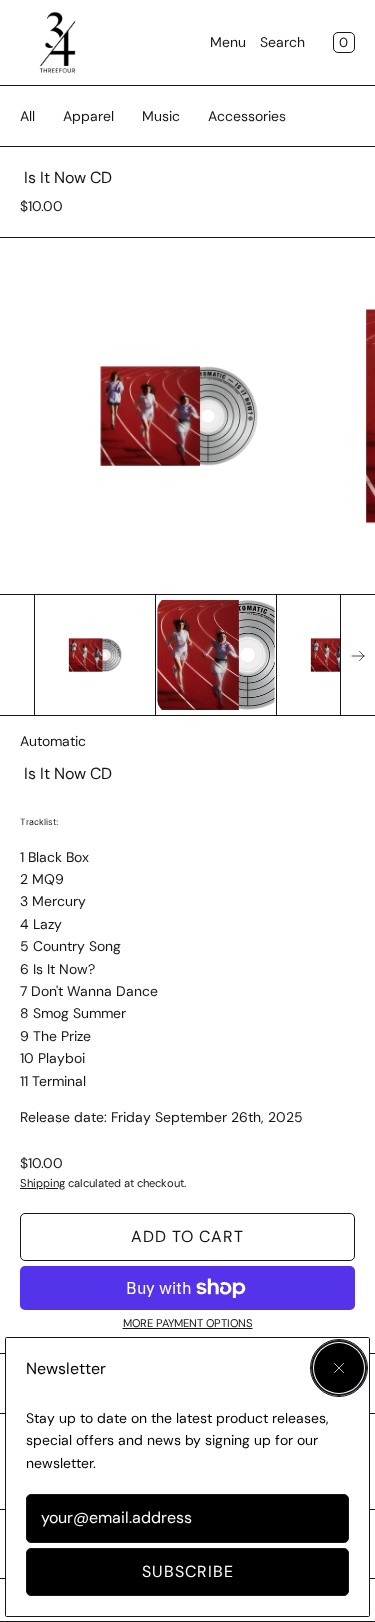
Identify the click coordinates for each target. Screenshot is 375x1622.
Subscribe (188, 1571)
